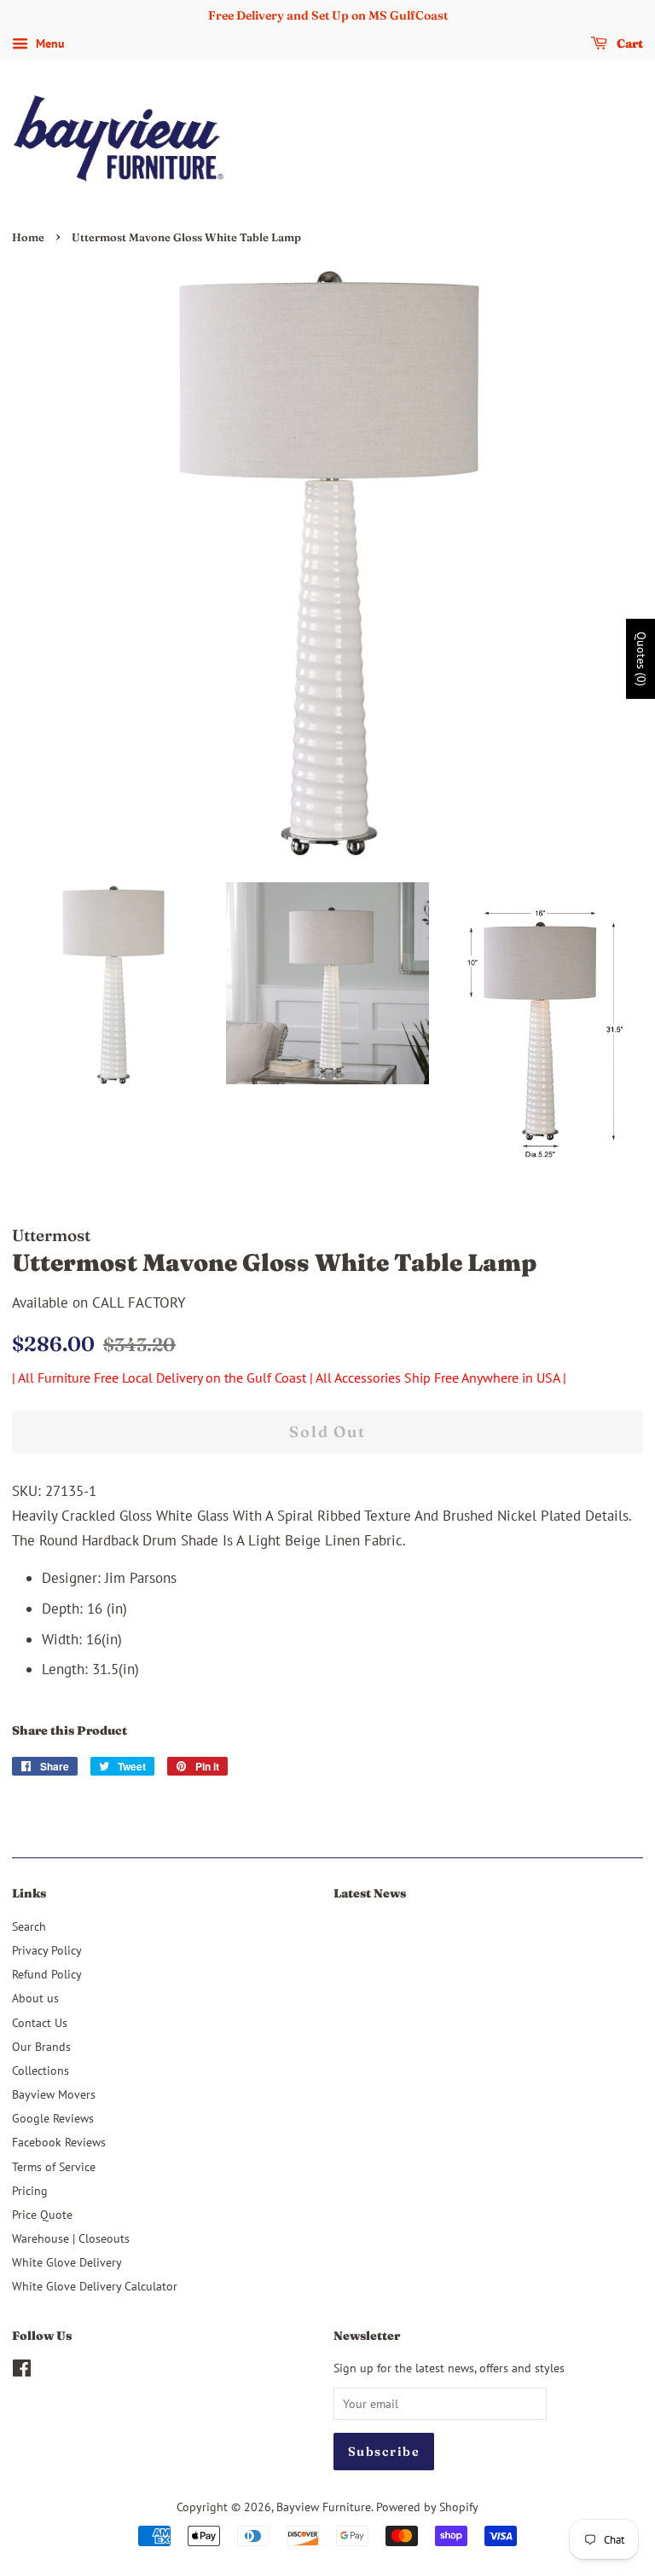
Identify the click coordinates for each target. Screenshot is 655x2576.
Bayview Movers (54, 2094)
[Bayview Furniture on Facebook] (22, 2371)
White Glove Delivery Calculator (95, 2286)
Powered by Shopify (427, 2507)
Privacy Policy (47, 1950)
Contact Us (40, 2022)
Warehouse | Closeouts (71, 2238)
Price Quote (42, 2214)
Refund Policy (47, 1974)
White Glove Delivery (67, 2262)
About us (35, 1998)
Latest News (370, 1893)
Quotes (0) (641, 658)
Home (28, 237)
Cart (629, 43)
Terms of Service (54, 2166)
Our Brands (41, 2046)
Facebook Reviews (59, 2142)
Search (29, 1926)
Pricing (30, 2190)
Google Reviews (53, 2118)
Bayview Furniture (324, 2507)
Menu (49, 43)
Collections (41, 2070)
